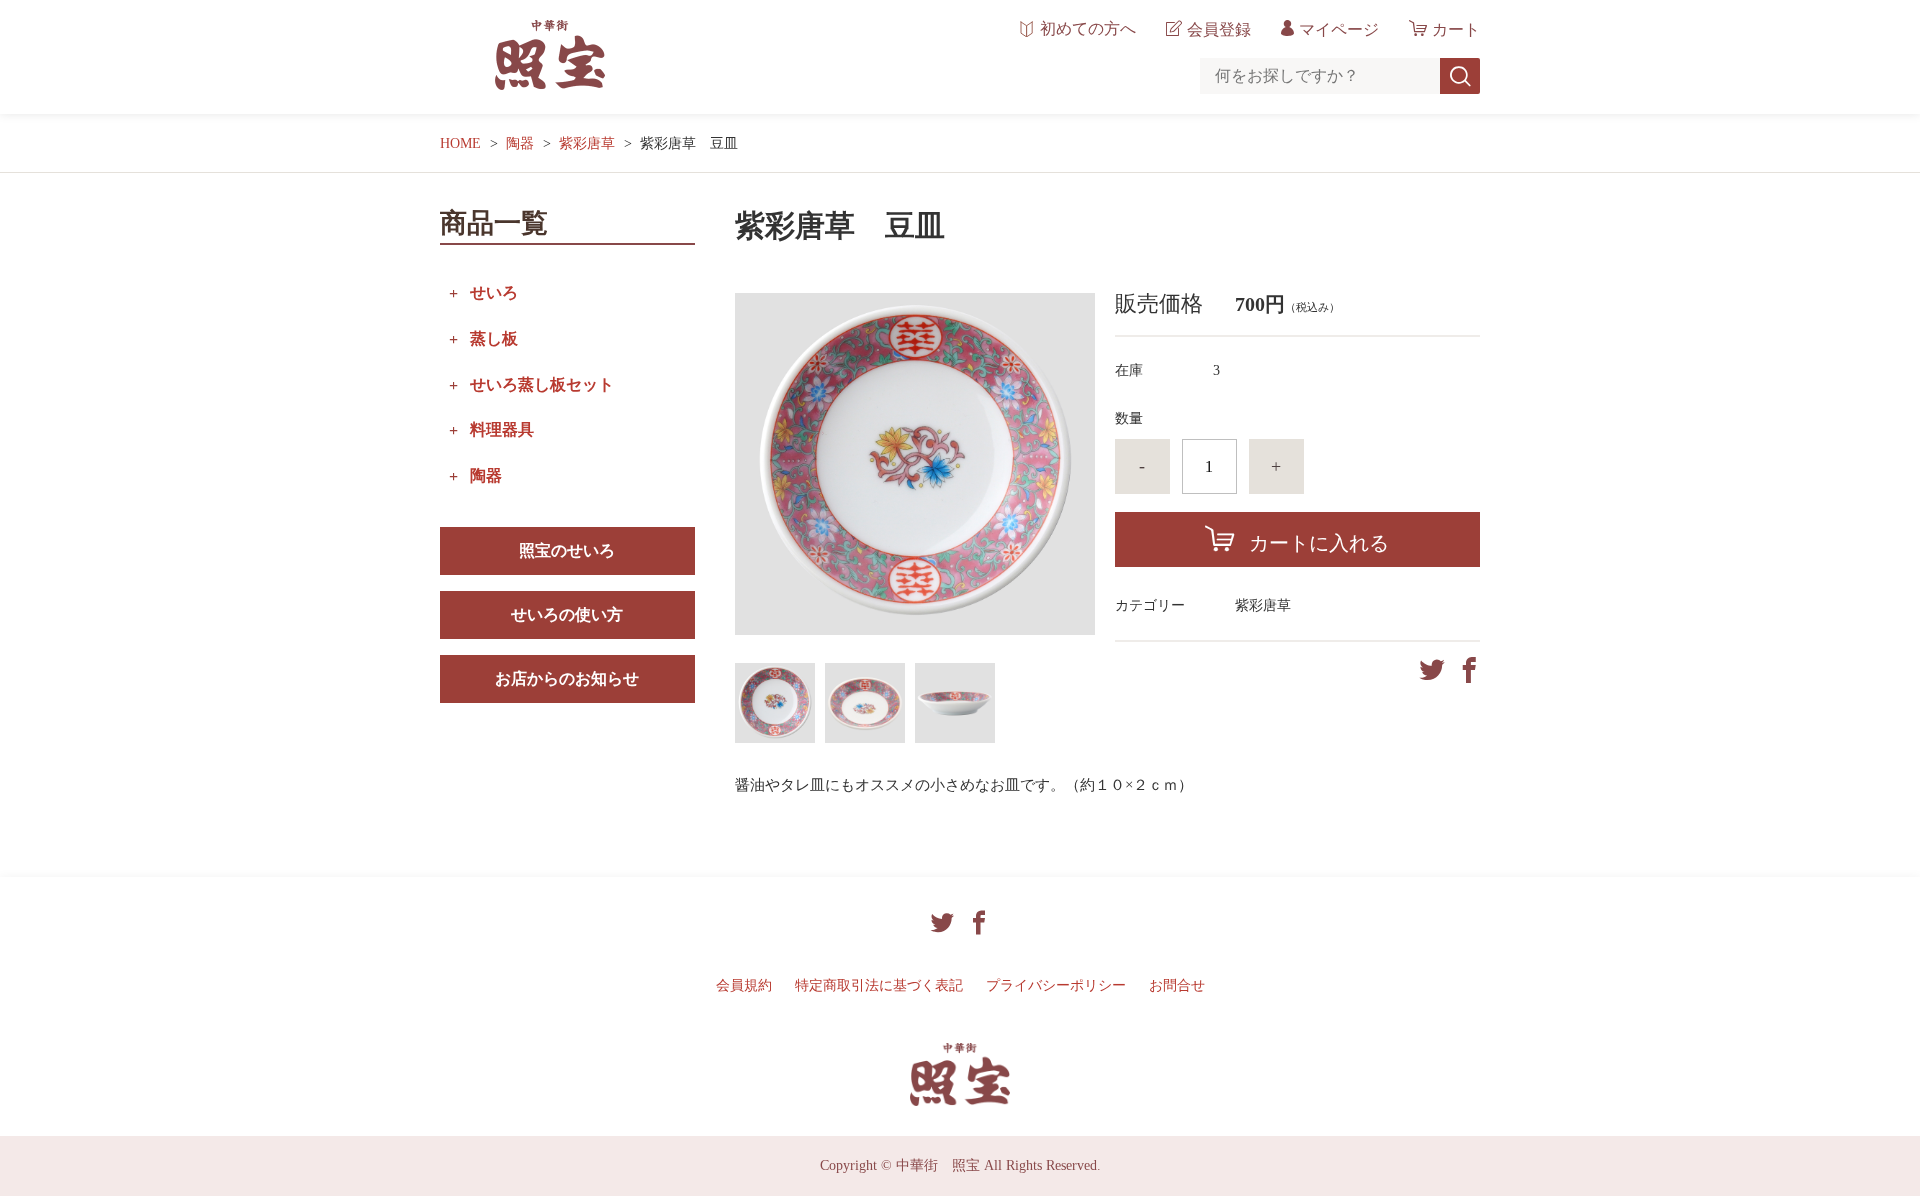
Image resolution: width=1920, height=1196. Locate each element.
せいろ (494, 292)
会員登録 (1219, 29)
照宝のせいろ (567, 550)
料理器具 (502, 429)
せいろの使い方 (567, 614)
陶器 (520, 143)
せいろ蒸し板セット (542, 384)
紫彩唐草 (587, 143)
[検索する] (1460, 76)
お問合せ (1177, 985)
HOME (460, 143)
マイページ (1339, 29)
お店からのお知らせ (567, 678)
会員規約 (744, 985)
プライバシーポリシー (1056, 985)
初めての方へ (1088, 29)
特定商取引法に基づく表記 (879, 985)
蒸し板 (494, 338)
